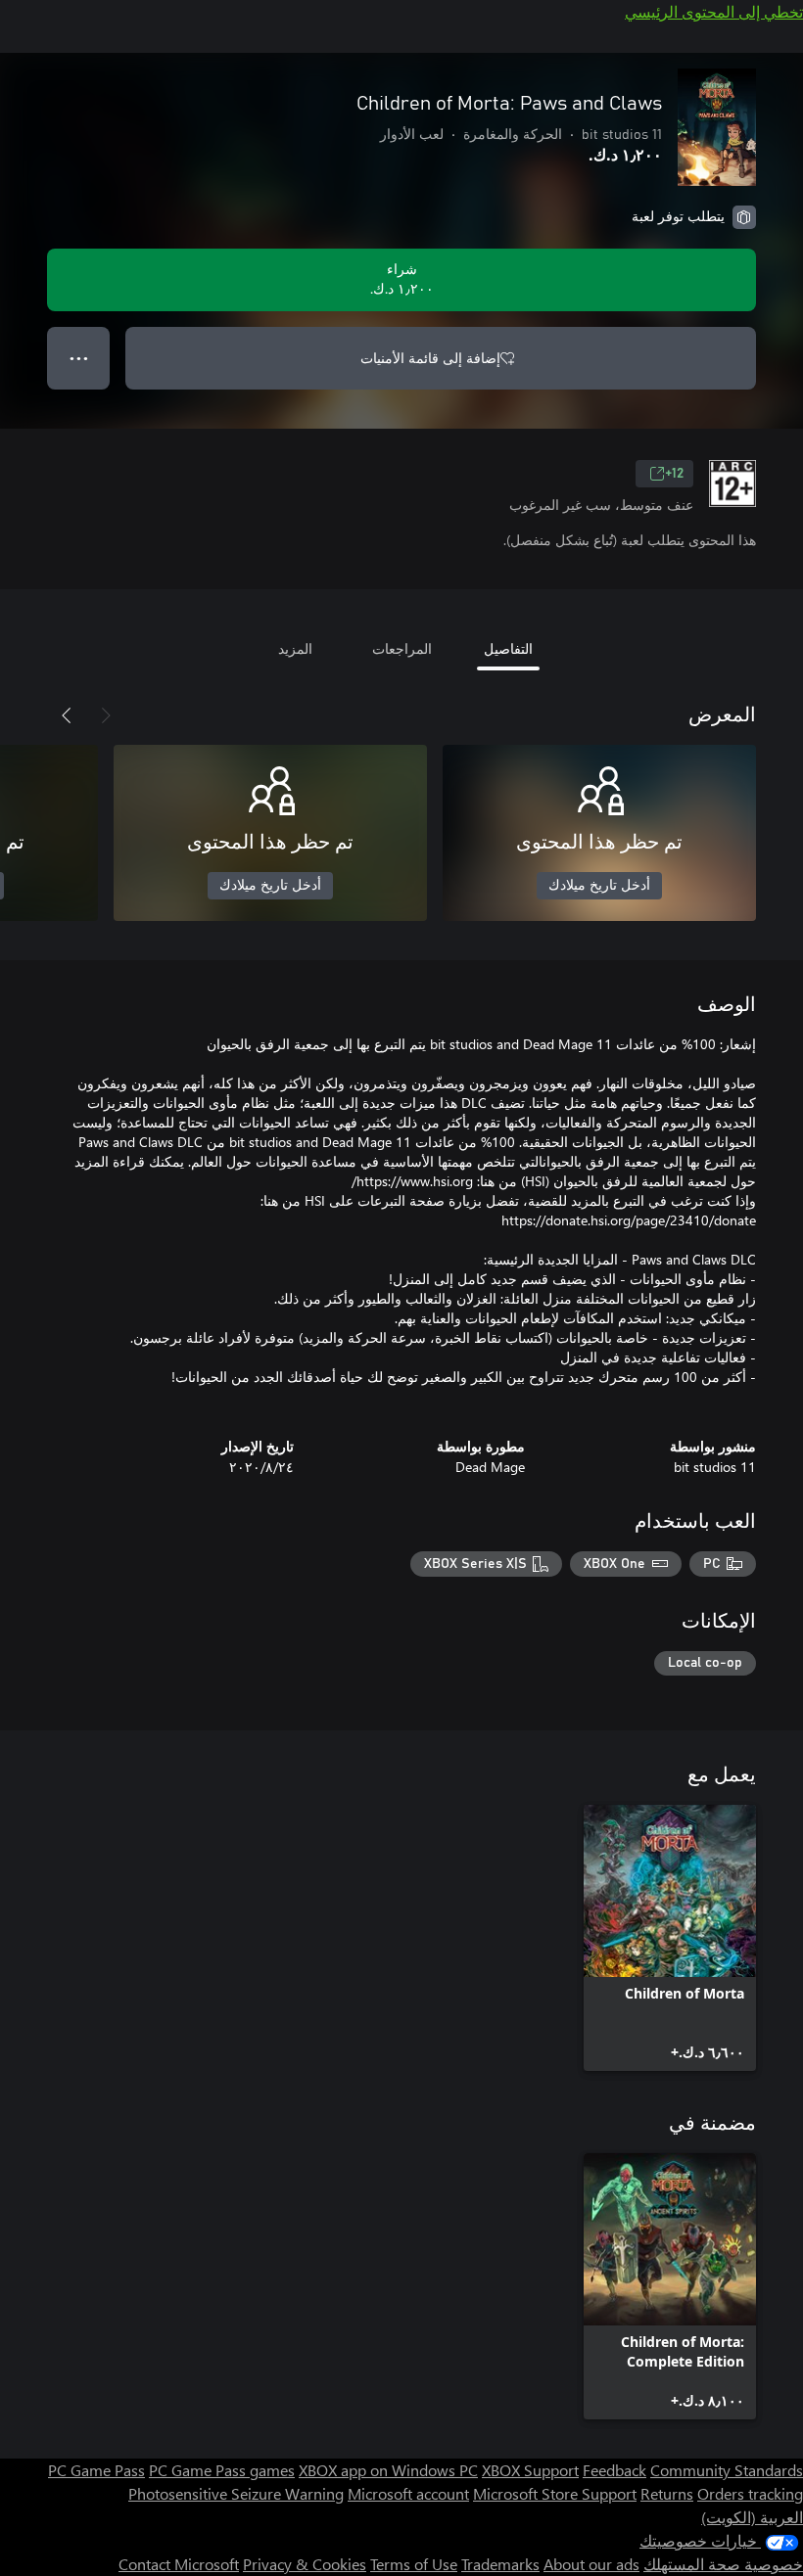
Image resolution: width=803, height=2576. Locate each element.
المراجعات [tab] (402, 648)
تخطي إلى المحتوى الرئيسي (714, 11)
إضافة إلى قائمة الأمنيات (430, 358)
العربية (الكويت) (752, 2517)
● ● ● (79, 358)
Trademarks (500, 2564)
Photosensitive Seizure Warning (236, 2493)
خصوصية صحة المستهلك (723, 2564)
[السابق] (106, 715)
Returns (667, 2493)
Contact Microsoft (179, 2564)
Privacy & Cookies (305, 2564)
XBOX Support (530, 2470)
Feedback (614, 2470)
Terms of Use (414, 2564)
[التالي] (67, 715)
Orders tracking (750, 2493)
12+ (674, 474)
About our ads (591, 2564)
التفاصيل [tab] (508, 648)
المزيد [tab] (295, 648)
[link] (670, 1938)
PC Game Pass (96, 2470)
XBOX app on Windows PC (388, 2470)
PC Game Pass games (222, 2470)
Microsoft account (408, 2493)
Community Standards (727, 2470)
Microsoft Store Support (555, 2493)
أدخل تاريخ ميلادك (599, 886)
